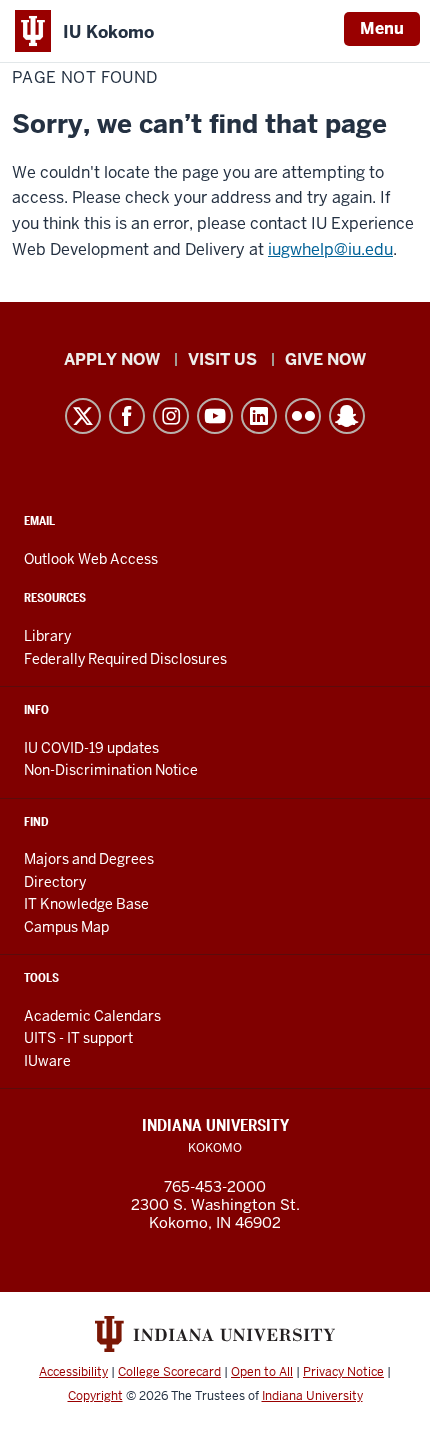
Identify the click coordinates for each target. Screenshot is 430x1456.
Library (47, 636)
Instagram (171, 416)
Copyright (95, 1396)
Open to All (262, 1372)
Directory (55, 882)
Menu (382, 28)
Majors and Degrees (89, 859)
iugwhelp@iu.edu (330, 249)
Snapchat (347, 416)
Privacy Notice (343, 1372)
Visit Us (222, 359)
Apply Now (112, 359)
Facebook (127, 416)
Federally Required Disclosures (125, 659)
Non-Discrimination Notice (111, 770)
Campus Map (66, 927)
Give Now (325, 359)
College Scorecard (169, 1372)
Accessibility (73, 1372)
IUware (47, 1061)
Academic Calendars (92, 1016)
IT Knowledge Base (86, 904)
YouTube (215, 416)
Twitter (83, 416)
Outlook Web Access (91, 559)
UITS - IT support (78, 1038)
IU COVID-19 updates (91, 748)
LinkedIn (259, 416)
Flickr (303, 416)
